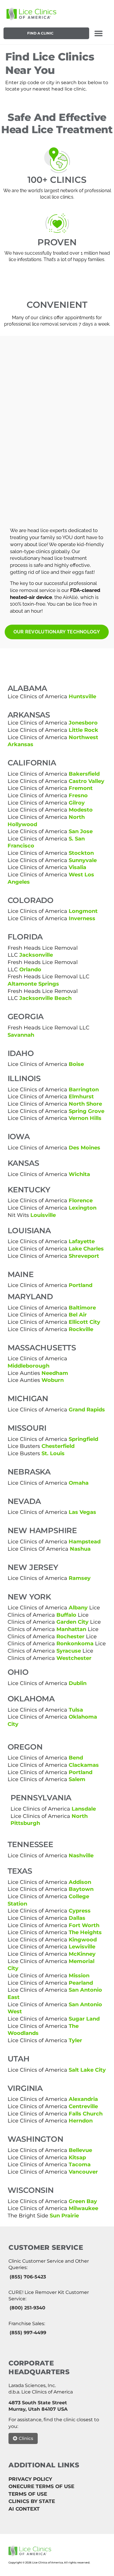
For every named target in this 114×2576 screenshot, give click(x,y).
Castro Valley (87, 781)
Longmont (83, 911)
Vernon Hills (85, 1118)
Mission (79, 1975)
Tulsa (76, 1710)
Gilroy (77, 803)
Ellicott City (84, 1322)
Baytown (81, 1889)
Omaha (79, 1483)
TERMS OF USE (28, 2494)
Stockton (81, 853)
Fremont (81, 788)
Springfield (83, 1439)
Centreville (83, 2106)
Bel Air (78, 1315)
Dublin (78, 1683)
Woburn (53, 1380)
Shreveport (84, 1256)
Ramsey (80, 1578)
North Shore (85, 1104)
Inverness (82, 918)
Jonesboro (83, 723)
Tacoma (80, 2164)
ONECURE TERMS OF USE (41, 2486)
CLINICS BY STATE (32, 2501)
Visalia (77, 867)
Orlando (30, 969)
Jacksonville (36, 955)
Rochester (70, 1636)
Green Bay (83, 2201)
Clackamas (84, 1765)
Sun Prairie (64, 2215)
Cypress (80, 1911)
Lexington (83, 1208)
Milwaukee (83, 2208)
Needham (55, 1373)
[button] (99, 33)
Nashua (80, 1549)
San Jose (81, 831)
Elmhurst (81, 1096)
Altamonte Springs (33, 984)
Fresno (78, 795)
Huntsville (82, 696)
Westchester (74, 1658)
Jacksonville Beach (45, 998)
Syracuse (69, 1651)
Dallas (77, 1918)
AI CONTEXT (24, 2509)
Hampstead (85, 1541)
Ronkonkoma (75, 1643)
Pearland (81, 1983)
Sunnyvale (83, 860)
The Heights (85, 1932)
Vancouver (83, 2172)
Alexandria (83, 2099)
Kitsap (77, 2157)
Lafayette (82, 1241)
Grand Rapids (87, 1409)
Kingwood (83, 1940)
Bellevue (80, 2150)
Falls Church (85, 2114)
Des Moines (84, 1148)
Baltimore (82, 1308)
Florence (81, 1200)
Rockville (81, 1329)
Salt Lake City (87, 2070)
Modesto (81, 810)
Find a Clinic (40, 33)
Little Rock (83, 730)
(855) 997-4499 (28, 2333)
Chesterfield (58, 1446)
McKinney (82, 1954)
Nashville (81, 1855)
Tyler (75, 2040)
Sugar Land (84, 2019)
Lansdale (84, 1809)
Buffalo (66, 1615)
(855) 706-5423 (28, 2277)
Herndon (81, 2121)
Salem (77, 1779)
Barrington (84, 1089)
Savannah (21, 1035)
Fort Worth (84, 1925)
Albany (78, 1607)
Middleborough (28, 1366)
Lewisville (82, 1947)
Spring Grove (87, 1111)
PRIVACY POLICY (30, 2479)
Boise (76, 1064)
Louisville (43, 1215)
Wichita (79, 1174)
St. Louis (53, 1453)
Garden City (72, 1622)
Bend (76, 1758)
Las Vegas (82, 1512)
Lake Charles (86, 1249)
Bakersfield (84, 774)
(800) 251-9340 (27, 2308)
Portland (81, 1285)
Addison (80, 1882)
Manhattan (71, 1629)
